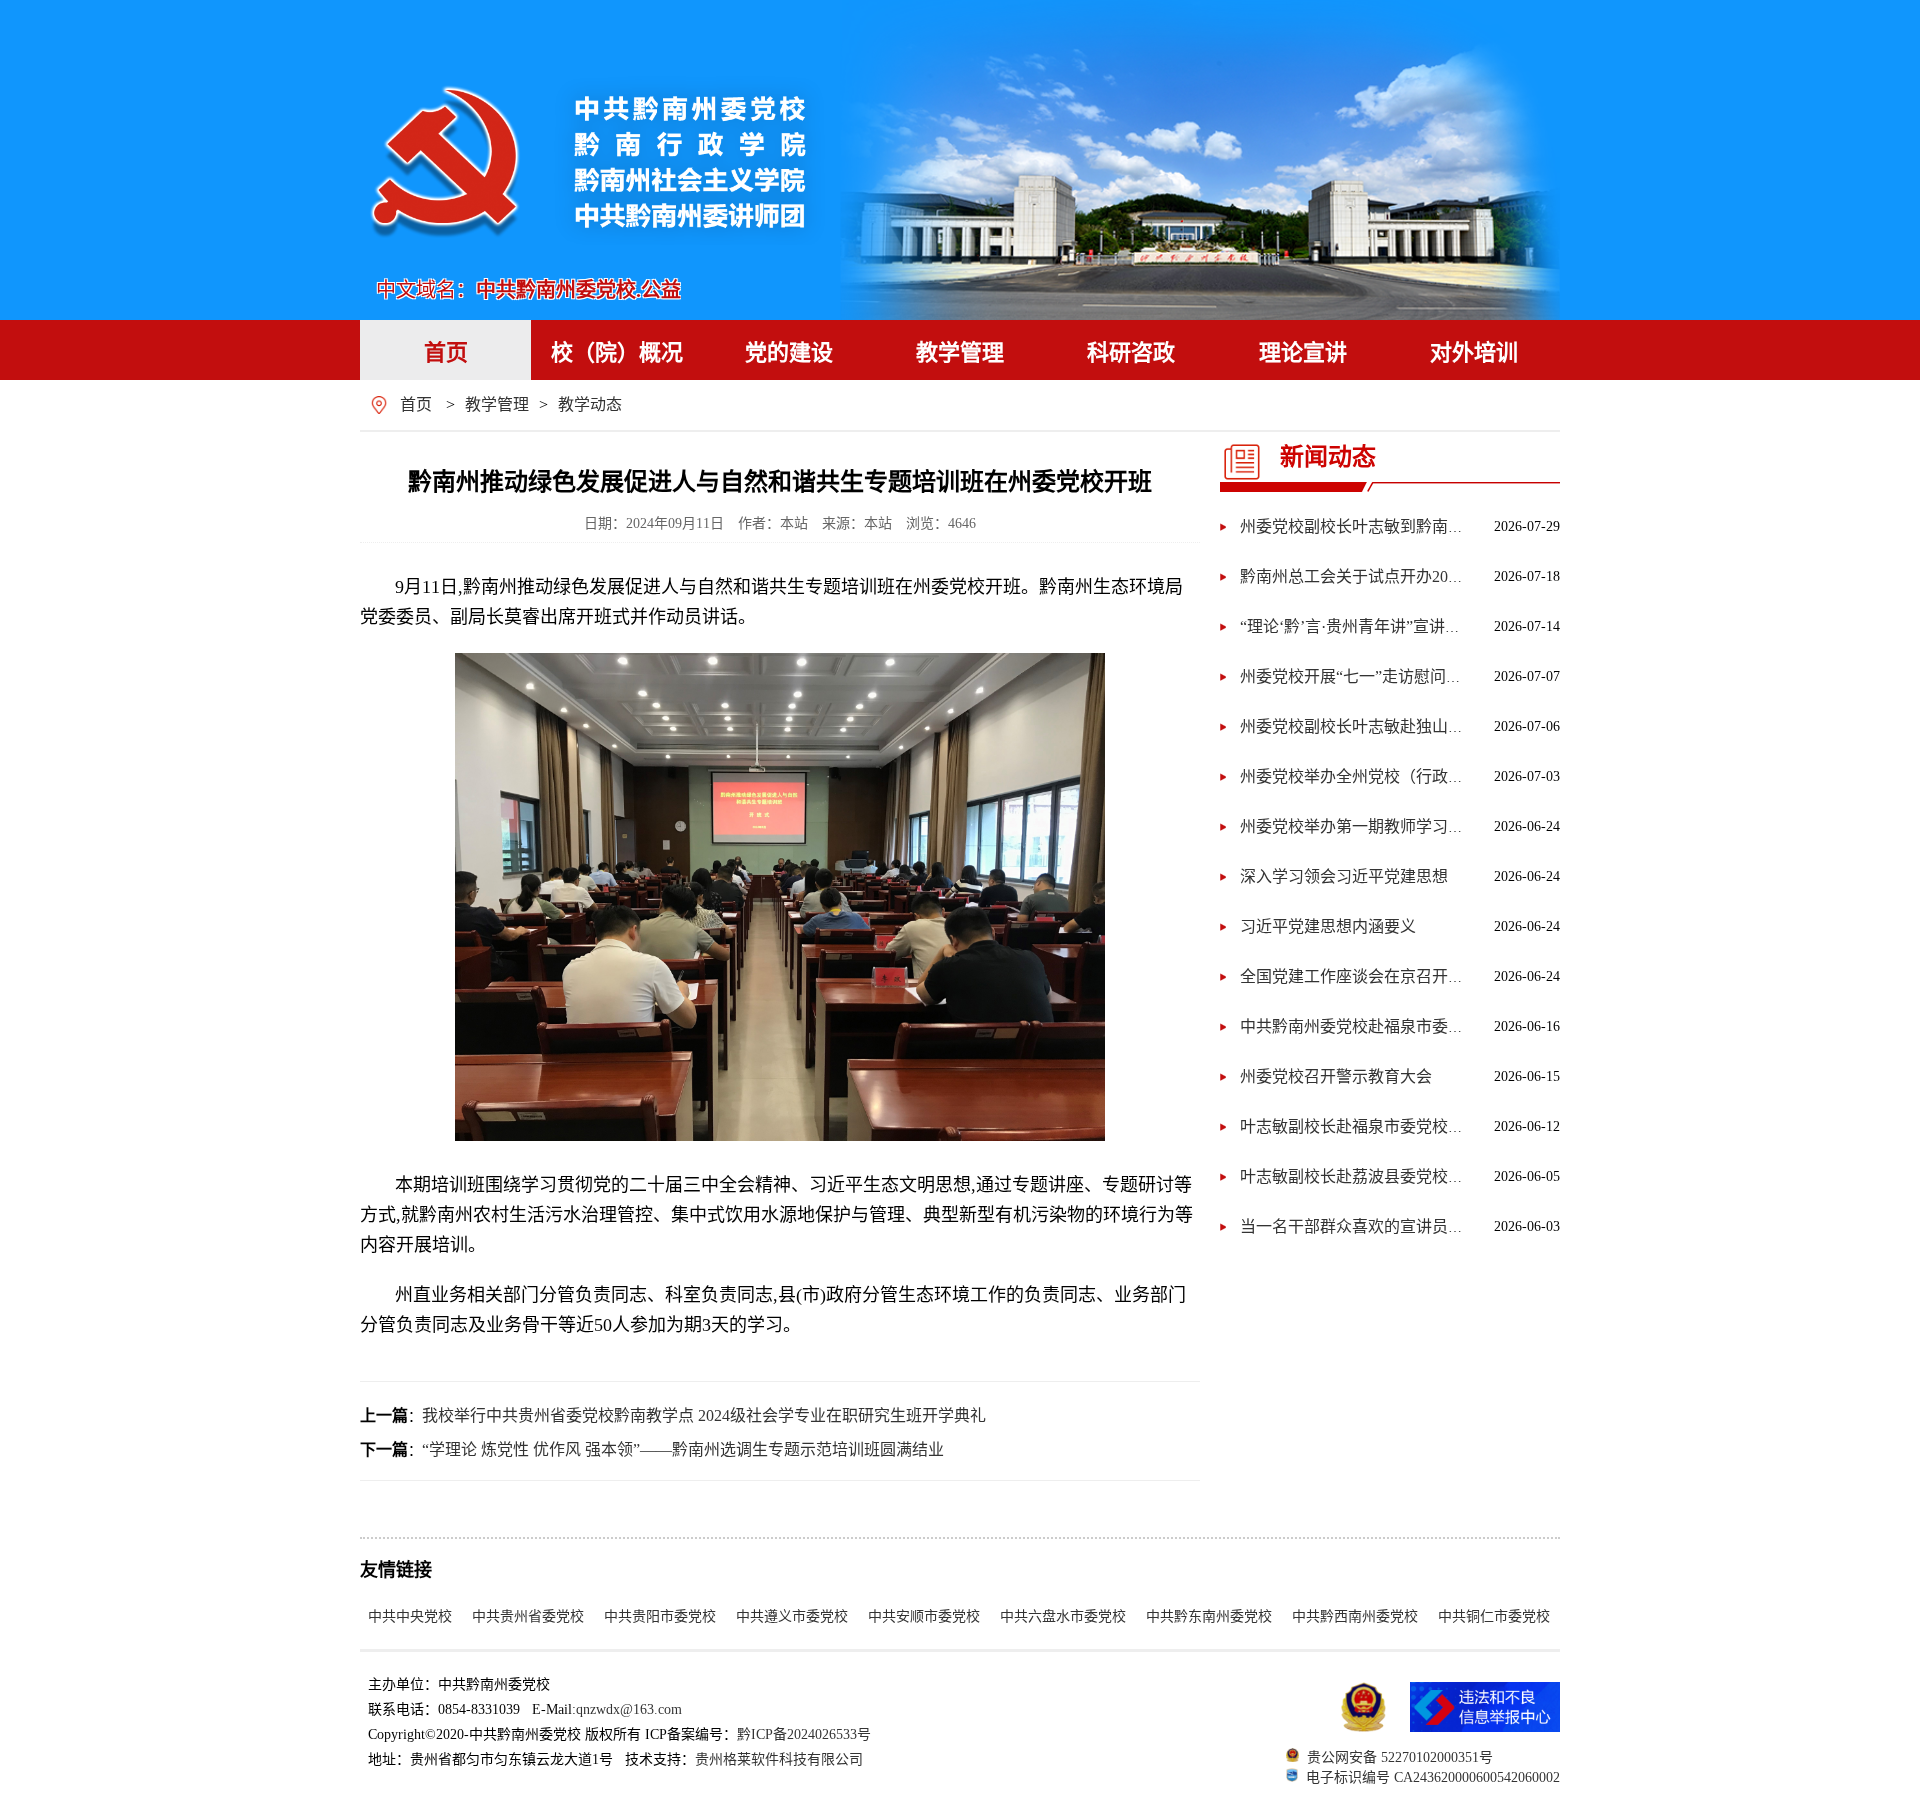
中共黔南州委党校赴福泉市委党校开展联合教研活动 (1424, 1026)
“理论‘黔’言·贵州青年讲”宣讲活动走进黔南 (1390, 626)
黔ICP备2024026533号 (804, 1734)
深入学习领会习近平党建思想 (1344, 876)
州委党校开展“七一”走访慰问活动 (1359, 676)
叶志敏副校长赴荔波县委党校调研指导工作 (1392, 1176)
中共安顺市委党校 (924, 1616)
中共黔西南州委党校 (1355, 1616)
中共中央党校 (410, 1616)
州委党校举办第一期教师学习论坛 (1360, 826)
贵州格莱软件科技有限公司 (779, 1759)
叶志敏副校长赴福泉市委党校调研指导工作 (1392, 1126)
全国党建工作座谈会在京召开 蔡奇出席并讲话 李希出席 (1436, 976)
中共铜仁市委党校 (1494, 1616)
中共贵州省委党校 (528, 1616)
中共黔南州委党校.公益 (578, 290)
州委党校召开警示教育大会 (1336, 1076)
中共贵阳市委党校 (660, 1616)
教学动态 (590, 404)
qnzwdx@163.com (629, 1709)
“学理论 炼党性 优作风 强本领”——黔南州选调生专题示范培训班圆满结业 (683, 1449)
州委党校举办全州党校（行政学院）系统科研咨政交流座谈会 (1456, 776)
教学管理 (497, 404)
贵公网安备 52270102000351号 (1400, 1757)
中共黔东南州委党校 (1209, 1616)
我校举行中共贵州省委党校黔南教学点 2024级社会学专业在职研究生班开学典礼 (704, 1415)
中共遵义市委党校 (792, 1616)
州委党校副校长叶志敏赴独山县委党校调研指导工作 (1424, 726)
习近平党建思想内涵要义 (1328, 926)
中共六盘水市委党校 (1063, 1616)
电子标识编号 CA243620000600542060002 (1433, 1777)
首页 (416, 404)
